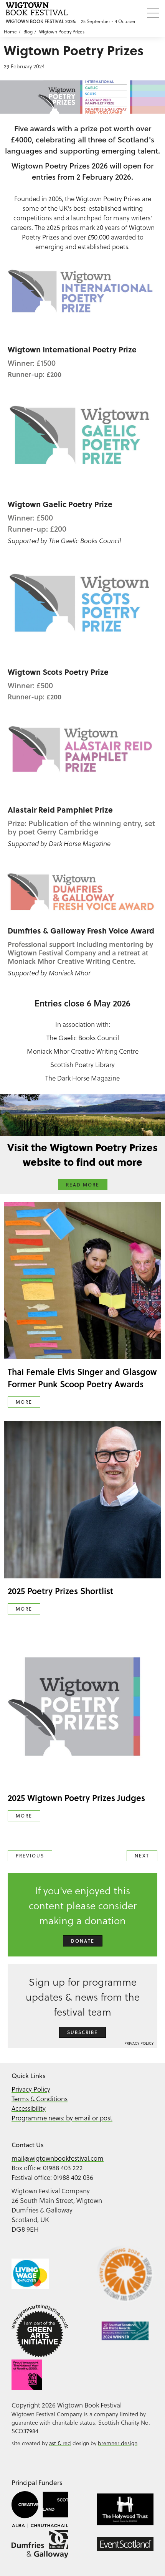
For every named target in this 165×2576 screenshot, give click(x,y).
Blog (28, 31)
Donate (83, 1941)
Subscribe (82, 2032)
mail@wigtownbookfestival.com (58, 2158)
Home (10, 31)
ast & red (60, 2443)
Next (142, 1856)
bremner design (118, 2443)
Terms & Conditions (40, 2099)
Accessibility (29, 2108)
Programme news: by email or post (62, 2118)
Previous (30, 1856)
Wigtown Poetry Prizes (62, 31)
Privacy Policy (139, 2043)
